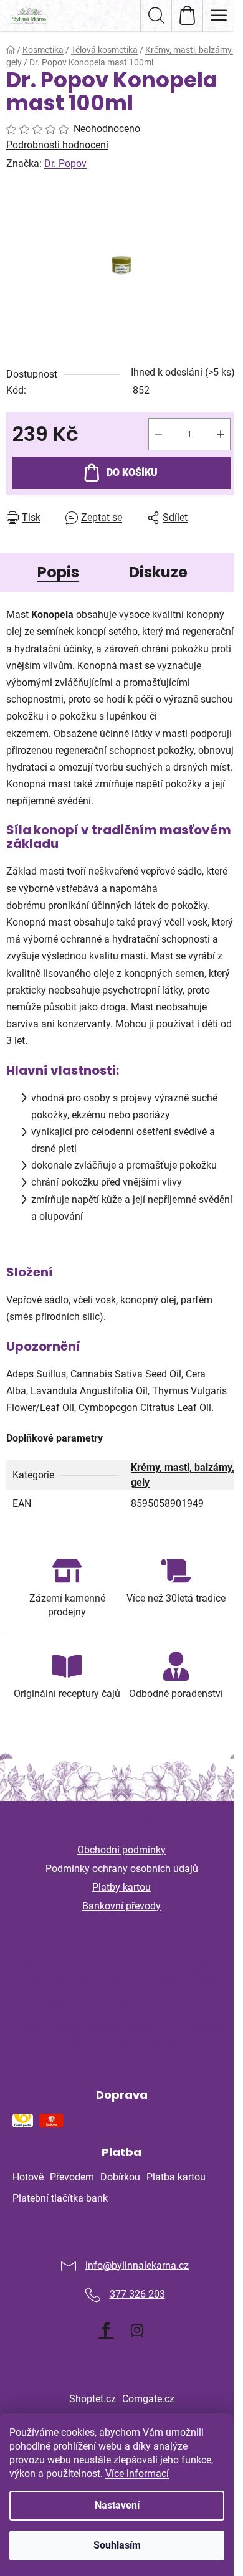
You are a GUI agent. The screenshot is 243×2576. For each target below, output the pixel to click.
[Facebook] (106, 2330)
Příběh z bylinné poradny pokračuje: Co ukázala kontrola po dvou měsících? (121, 2037)
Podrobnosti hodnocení (57, 145)
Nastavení (117, 2505)
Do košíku (132, 473)
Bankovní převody (121, 1906)
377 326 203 (137, 2294)
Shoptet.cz (93, 2399)
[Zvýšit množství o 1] (221, 434)
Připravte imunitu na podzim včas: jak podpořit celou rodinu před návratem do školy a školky (122, 1969)
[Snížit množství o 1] (158, 434)
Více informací (137, 2474)
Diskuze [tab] (158, 572)
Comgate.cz (148, 2399)
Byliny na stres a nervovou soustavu (121, 2003)
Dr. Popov (65, 164)
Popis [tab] (58, 572)
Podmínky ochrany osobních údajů (122, 1869)
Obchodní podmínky (121, 1850)
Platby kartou (121, 1887)
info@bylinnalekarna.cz (137, 2265)
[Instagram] (137, 2330)
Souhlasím (117, 2545)
